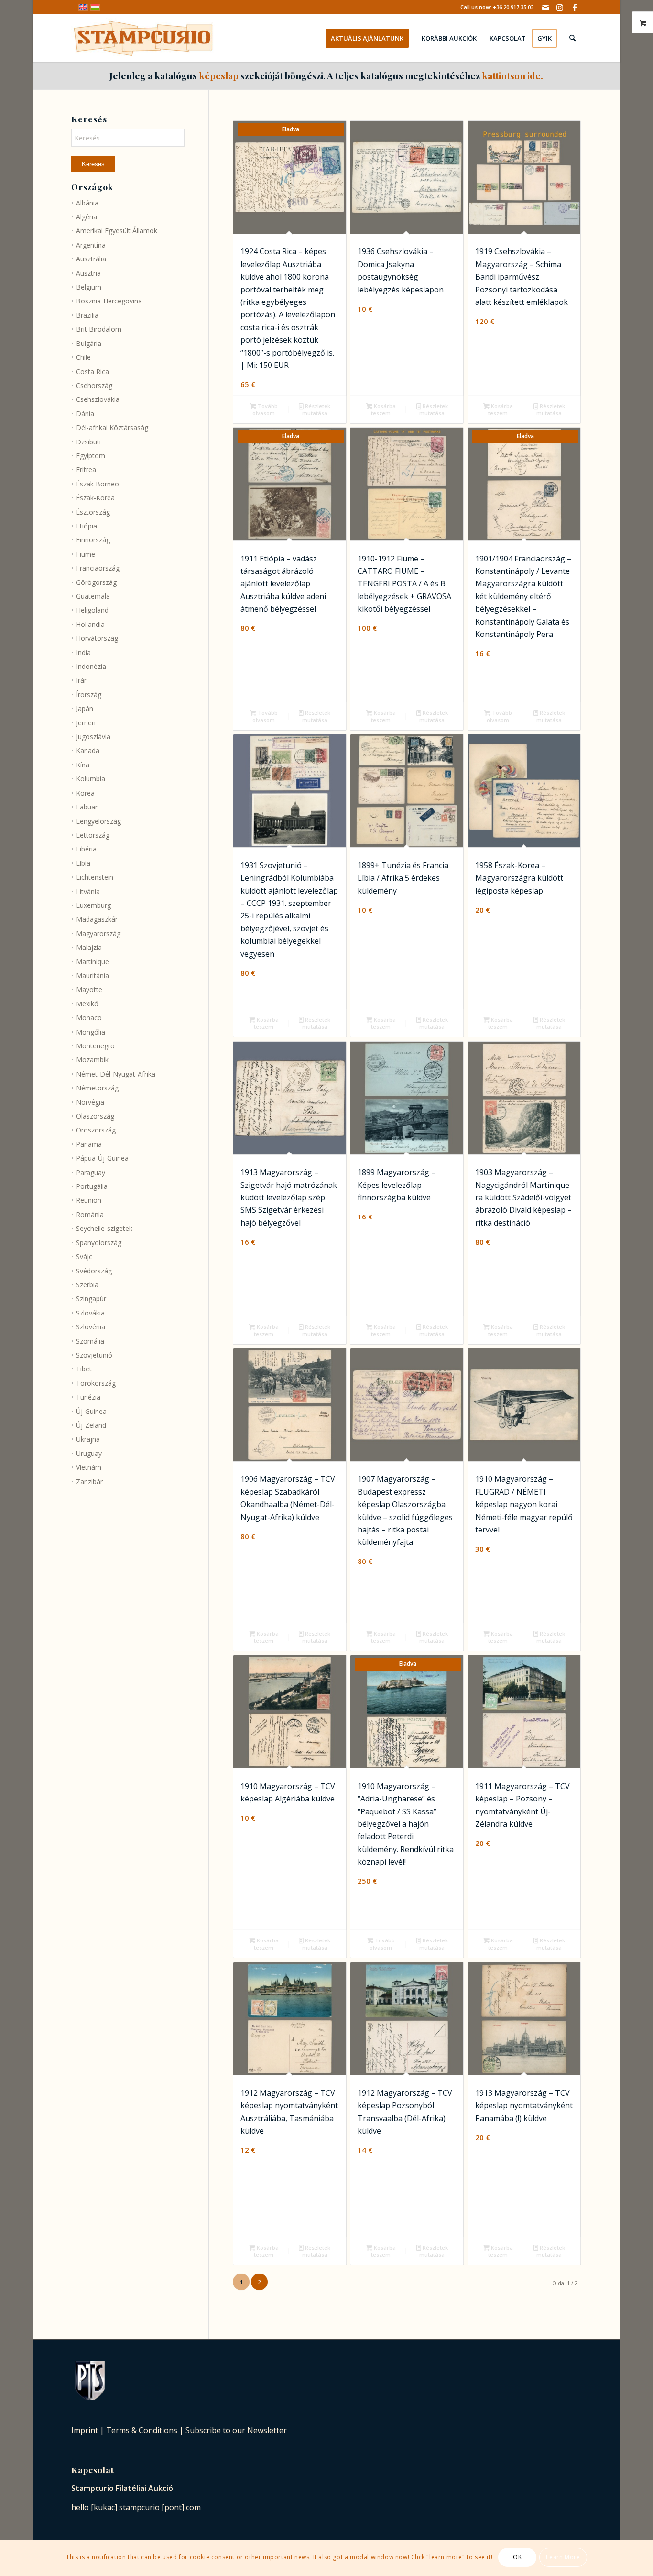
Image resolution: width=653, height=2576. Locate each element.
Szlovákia (90, 1313)
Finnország (93, 540)
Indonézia (91, 666)
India (83, 652)
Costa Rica (93, 372)
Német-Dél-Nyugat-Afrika (116, 1074)
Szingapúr (91, 1299)
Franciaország (98, 568)
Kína (83, 765)
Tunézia (88, 1397)
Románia (90, 1214)
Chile (83, 357)
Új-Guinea (91, 1411)
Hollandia (90, 624)
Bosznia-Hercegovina (109, 301)
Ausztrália (91, 259)
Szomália (90, 1341)
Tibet (84, 1369)
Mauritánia (93, 975)
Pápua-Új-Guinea (102, 1158)
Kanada (88, 750)
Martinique (93, 962)
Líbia (83, 863)
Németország (97, 1088)
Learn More (563, 2558)
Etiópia (87, 526)
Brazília (87, 315)
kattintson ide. (512, 75)
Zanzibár (89, 1482)
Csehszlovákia (98, 399)
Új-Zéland (91, 1425)
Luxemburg (93, 905)
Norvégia (90, 1102)
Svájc (84, 1256)
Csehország (94, 385)
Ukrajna (88, 1439)
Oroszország (96, 1130)
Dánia (85, 414)
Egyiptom (91, 456)
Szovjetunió (94, 1355)
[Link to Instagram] (560, 7)
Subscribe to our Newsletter (236, 2430)
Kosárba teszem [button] (383, 410)
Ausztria (88, 273)
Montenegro (95, 1046)
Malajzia (89, 947)
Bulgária (89, 343)
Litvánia (88, 891)
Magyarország (98, 933)
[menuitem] (370, 38)
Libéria (86, 849)
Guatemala (93, 596)
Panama (89, 1144)
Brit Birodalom (99, 329)
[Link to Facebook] (575, 7)
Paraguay (91, 1172)
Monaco (89, 1018)
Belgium (89, 287)
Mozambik (92, 1060)
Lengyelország (98, 821)
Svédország (94, 1271)
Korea (85, 793)
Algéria (87, 217)
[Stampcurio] (143, 38)
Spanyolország (99, 1243)
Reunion (89, 1200)
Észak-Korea (95, 498)
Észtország (93, 512)
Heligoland (92, 610)
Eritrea (86, 469)
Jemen (86, 723)
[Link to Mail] (546, 7)
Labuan (87, 807)
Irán (82, 680)
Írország (89, 695)
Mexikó (87, 1004)
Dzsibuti (88, 442)
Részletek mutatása (316, 410)
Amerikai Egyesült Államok (117, 231)
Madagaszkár (97, 919)
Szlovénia (91, 1327)
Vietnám (89, 1467)
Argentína (91, 245)
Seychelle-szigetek (104, 1228)
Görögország (96, 582)
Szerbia (87, 1285)
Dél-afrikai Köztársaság (112, 427)
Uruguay (89, 1453)
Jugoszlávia (93, 737)
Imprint (85, 2430)
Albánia (87, 203)
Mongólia (91, 1032)
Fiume (86, 554)
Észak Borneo (98, 484)
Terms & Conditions (142, 2430)
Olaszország (95, 1116)
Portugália (92, 1186)
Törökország (96, 1383)
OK (517, 2558)
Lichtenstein (95, 877)
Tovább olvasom (265, 410)
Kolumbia (91, 779)
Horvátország (97, 638)
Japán (85, 708)
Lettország (93, 835)
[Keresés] (572, 38)
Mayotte (89, 989)
